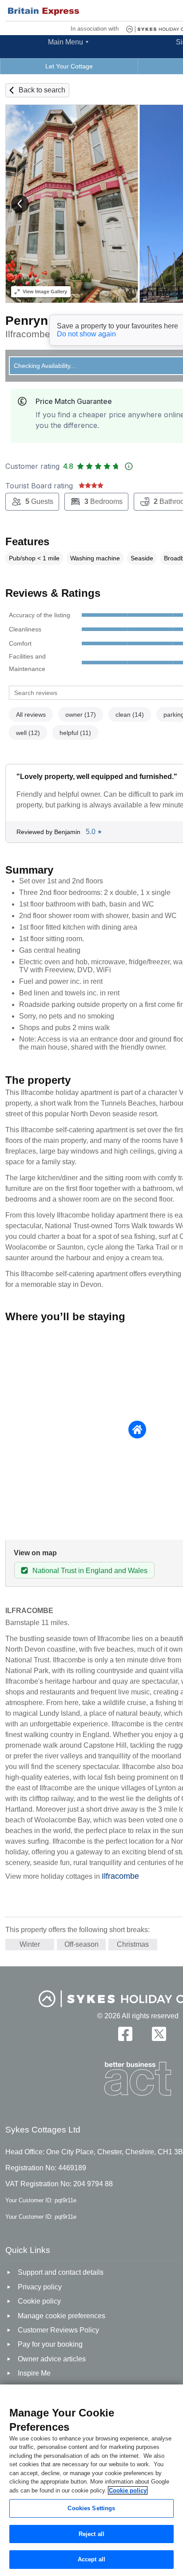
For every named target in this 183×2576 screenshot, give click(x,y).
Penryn (27, 321)
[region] (91, 2480)
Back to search (42, 90)
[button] (20, 204)
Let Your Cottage (69, 66)
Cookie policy (128, 2490)
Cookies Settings (91, 2508)
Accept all (91, 2559)
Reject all (91, 2534)
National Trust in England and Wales (90, 1571)
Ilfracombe (120, 1876)
